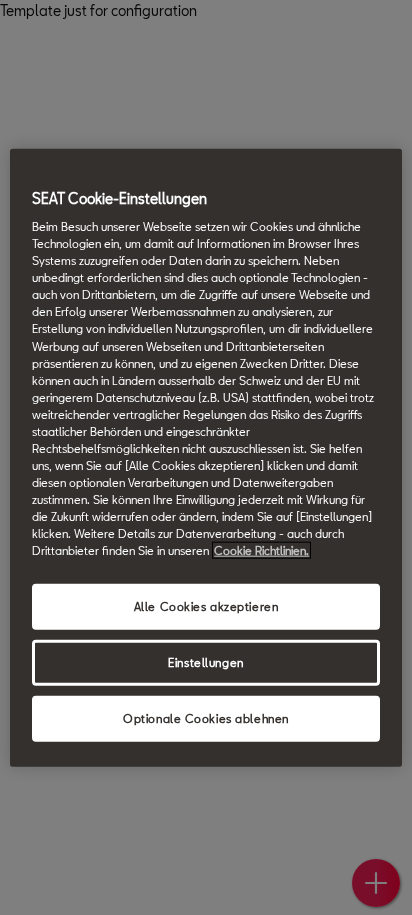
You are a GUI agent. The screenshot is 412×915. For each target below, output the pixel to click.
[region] (205, 457)
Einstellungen (205, 662)
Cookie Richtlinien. (261, 550)
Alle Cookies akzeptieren (206, 606)
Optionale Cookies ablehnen (206, 718)
